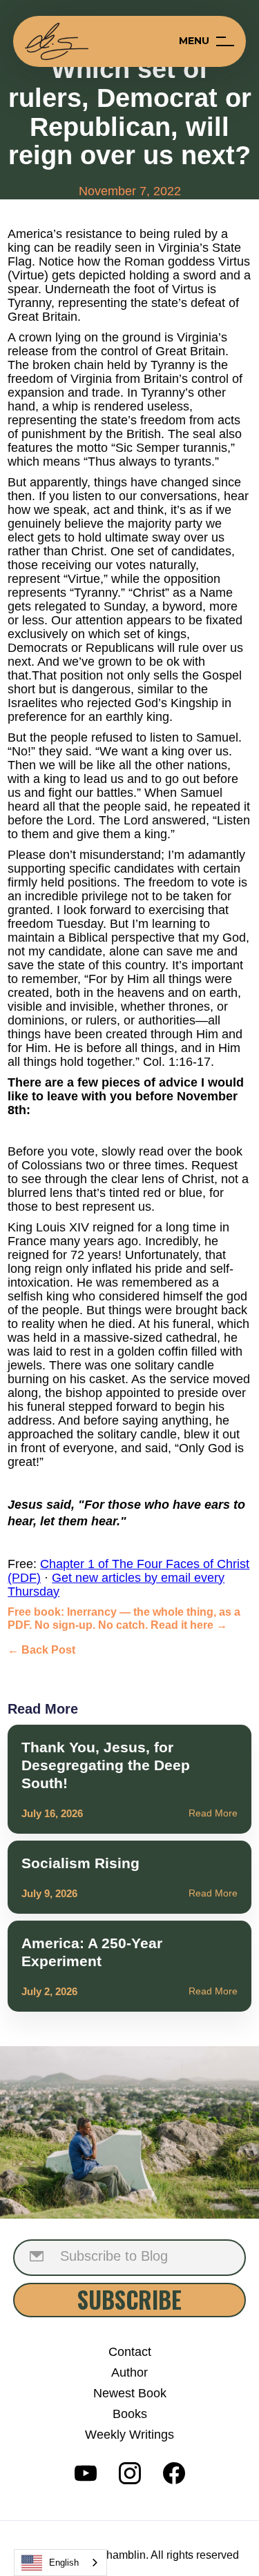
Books (130, 2414)
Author (129, 2372)
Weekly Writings (129, 2435)
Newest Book (130, 2393)
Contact (130, 2352)
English (64, 2563)
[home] (57, 41)
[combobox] (60, 2563)
